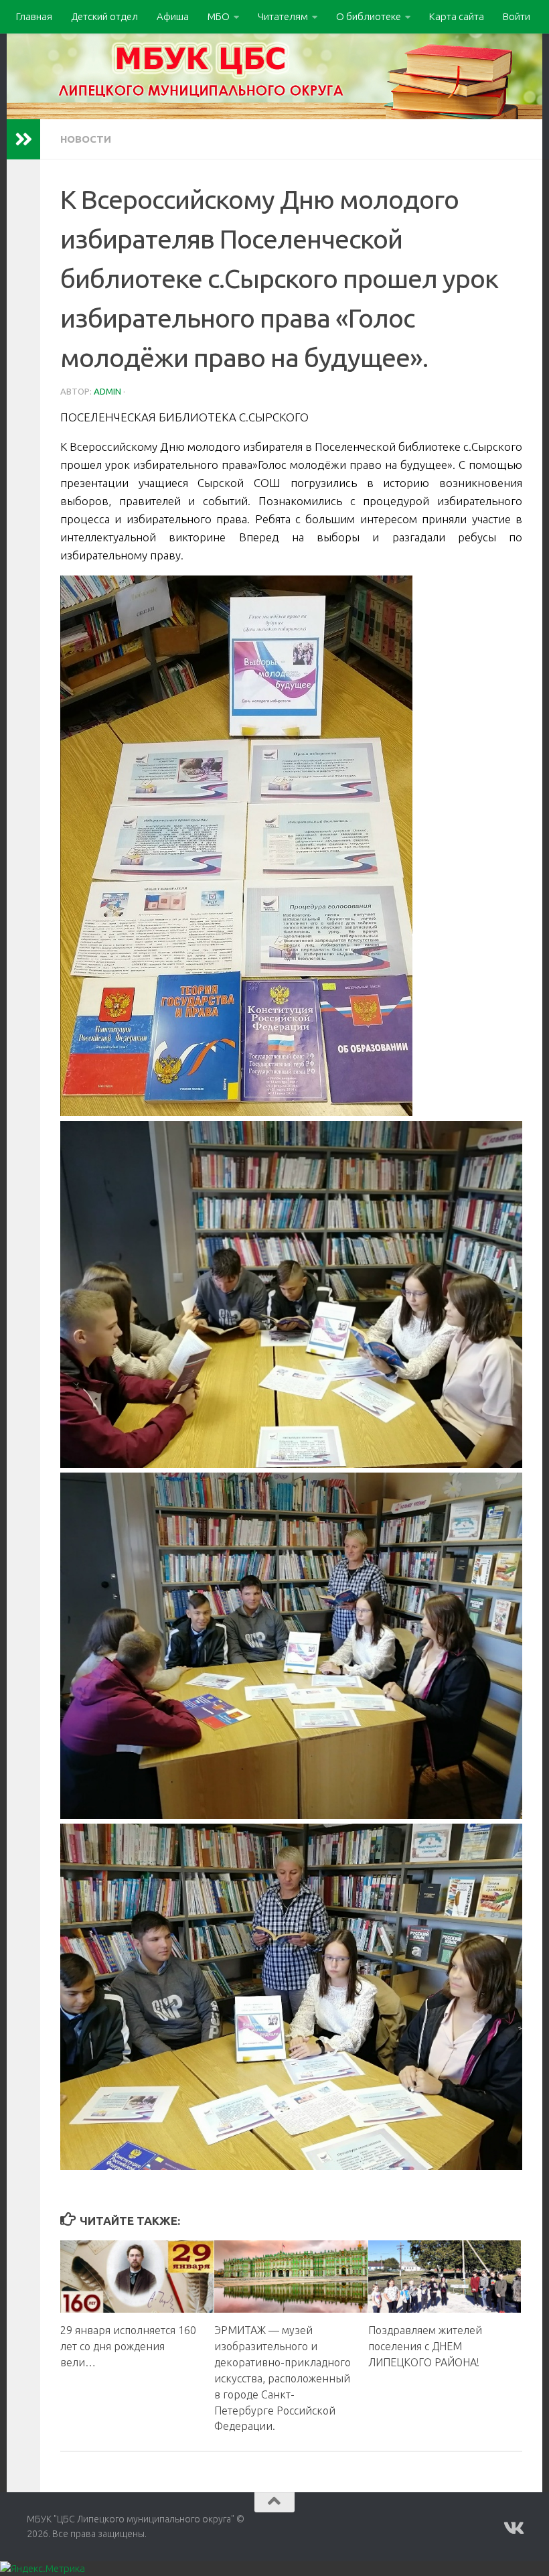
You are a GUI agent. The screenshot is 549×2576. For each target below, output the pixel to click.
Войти (517, 16)
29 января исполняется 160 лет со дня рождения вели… (128, 2346)
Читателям (283, 16)
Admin (107, 391)
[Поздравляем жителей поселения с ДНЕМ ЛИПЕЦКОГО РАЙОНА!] (445, 2277)
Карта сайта (457, 16)
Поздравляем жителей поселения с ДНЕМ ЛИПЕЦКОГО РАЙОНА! (425, 2346)
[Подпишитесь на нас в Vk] (513, 2528)
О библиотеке (369, 16)
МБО (219, 16)
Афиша (173, 16)
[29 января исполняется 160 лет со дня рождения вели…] (137, 2277)
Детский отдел (104, 16)
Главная (34, 16)
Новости (86, 139)
